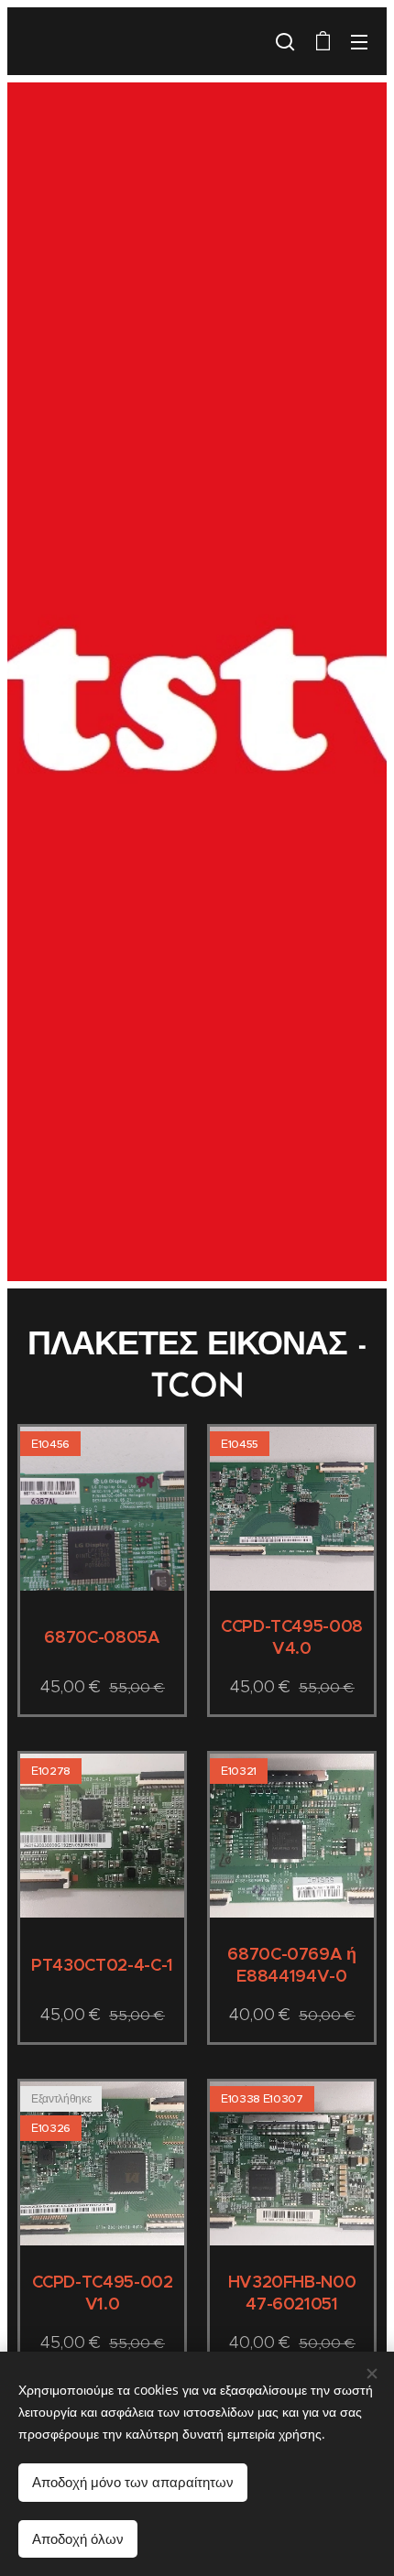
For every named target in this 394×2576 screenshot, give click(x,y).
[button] (285, 41)
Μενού (359, 41)
